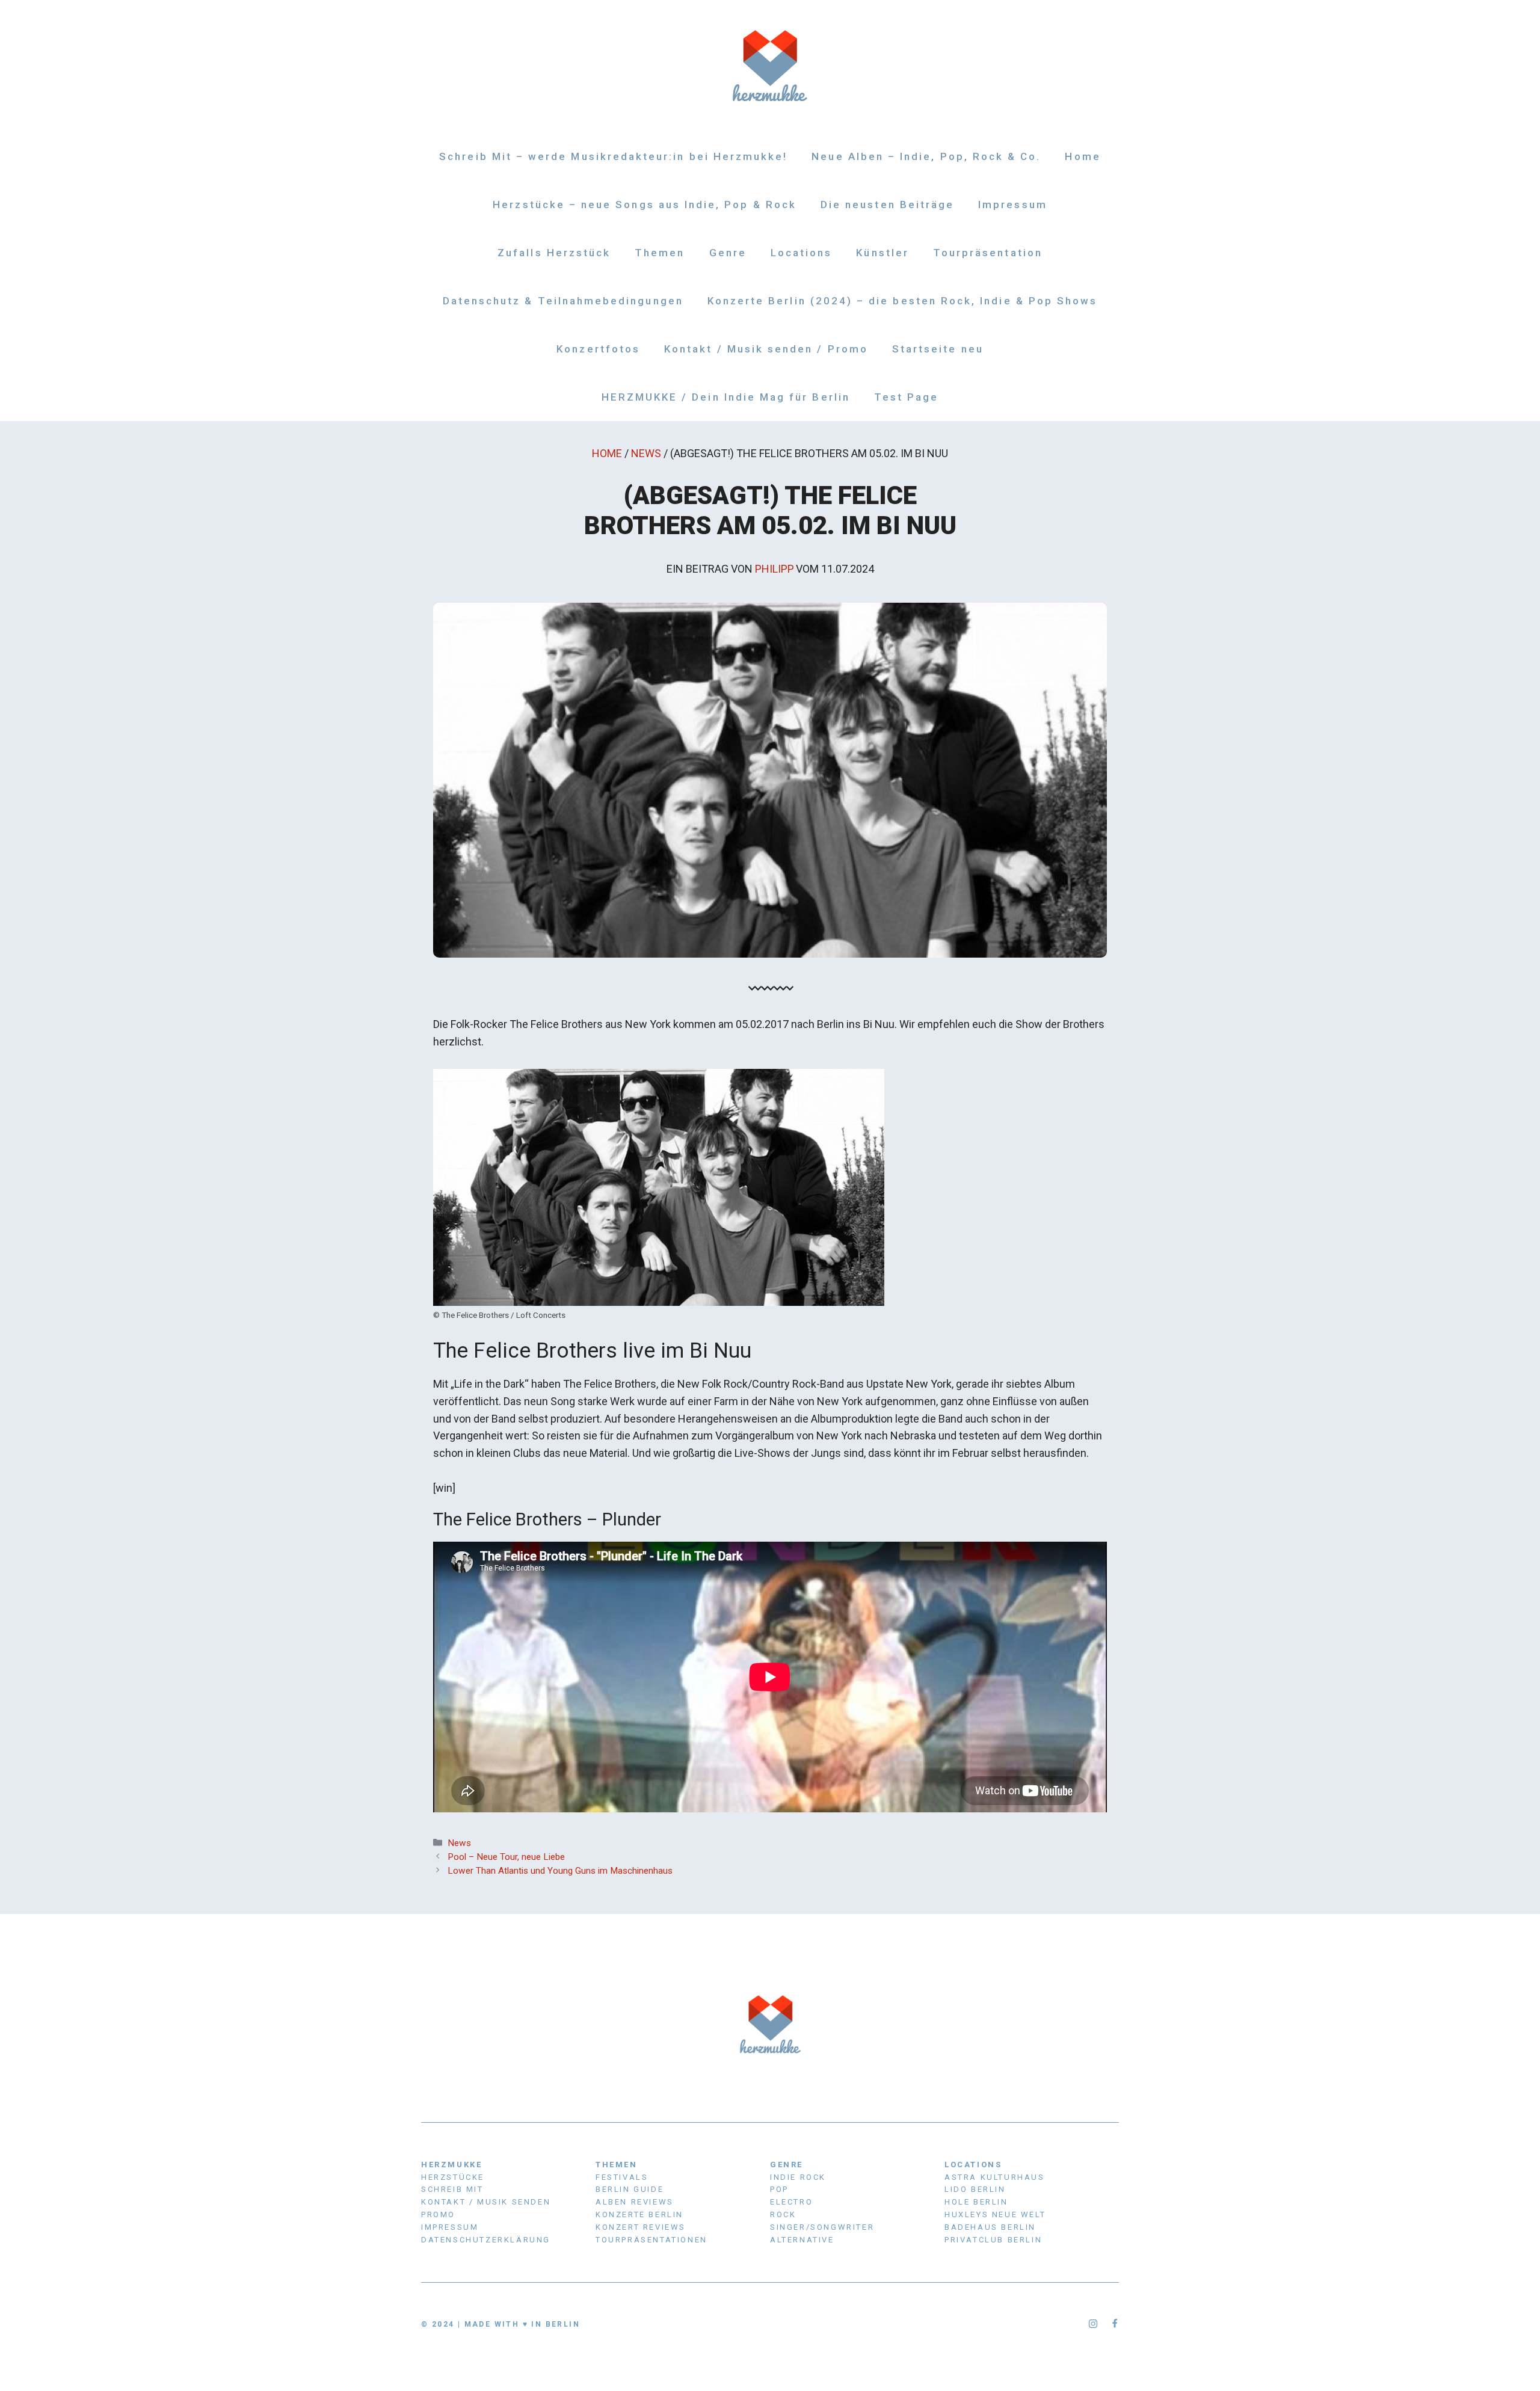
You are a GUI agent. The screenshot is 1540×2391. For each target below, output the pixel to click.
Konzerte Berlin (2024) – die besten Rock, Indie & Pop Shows (903, 301)
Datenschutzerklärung (486, 2240)
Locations (802, 253)
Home (1083, 156)
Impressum (1013, 205)
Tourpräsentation (988, 253)
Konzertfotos (598, 349)
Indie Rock (798, 2177)
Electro (791, 2202)
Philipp (775, 569)
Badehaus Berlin (990, 2227)
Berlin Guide (630, 2189)
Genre (728, 253)
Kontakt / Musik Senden (486, 2202)
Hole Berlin (976, 2202)
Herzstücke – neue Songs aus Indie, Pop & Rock (645, 205)
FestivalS (622, 2177)
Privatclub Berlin (993, 2240)
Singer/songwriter (822, 2227)
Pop (779, 2189)
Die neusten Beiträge (887, 205)
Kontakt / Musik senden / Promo (766, 349)
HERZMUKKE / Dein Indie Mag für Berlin (726, 397)
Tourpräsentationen (651, 2240)
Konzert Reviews (641, 2227)
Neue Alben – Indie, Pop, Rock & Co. (926, 156)
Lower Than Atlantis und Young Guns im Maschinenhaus (560, 1871)
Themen (660, 253)
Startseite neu (938, 349)
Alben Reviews (635, 2202)
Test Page (907, 397)
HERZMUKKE (451, 2165)
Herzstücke (453, 2177)
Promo (438, 2214)
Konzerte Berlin (639, 2214)
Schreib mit (452, 2189)
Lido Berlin (975, 2189)
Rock (783, 2214)
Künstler (882, 253)
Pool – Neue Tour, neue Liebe (506, 1857)
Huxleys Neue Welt (995, 2214)
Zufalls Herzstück (554, 253)
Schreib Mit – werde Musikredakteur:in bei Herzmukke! (613, 156)
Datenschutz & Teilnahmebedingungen (563, 301)
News (646, 453)
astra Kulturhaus (995, 2177)
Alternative (802, 2240)
